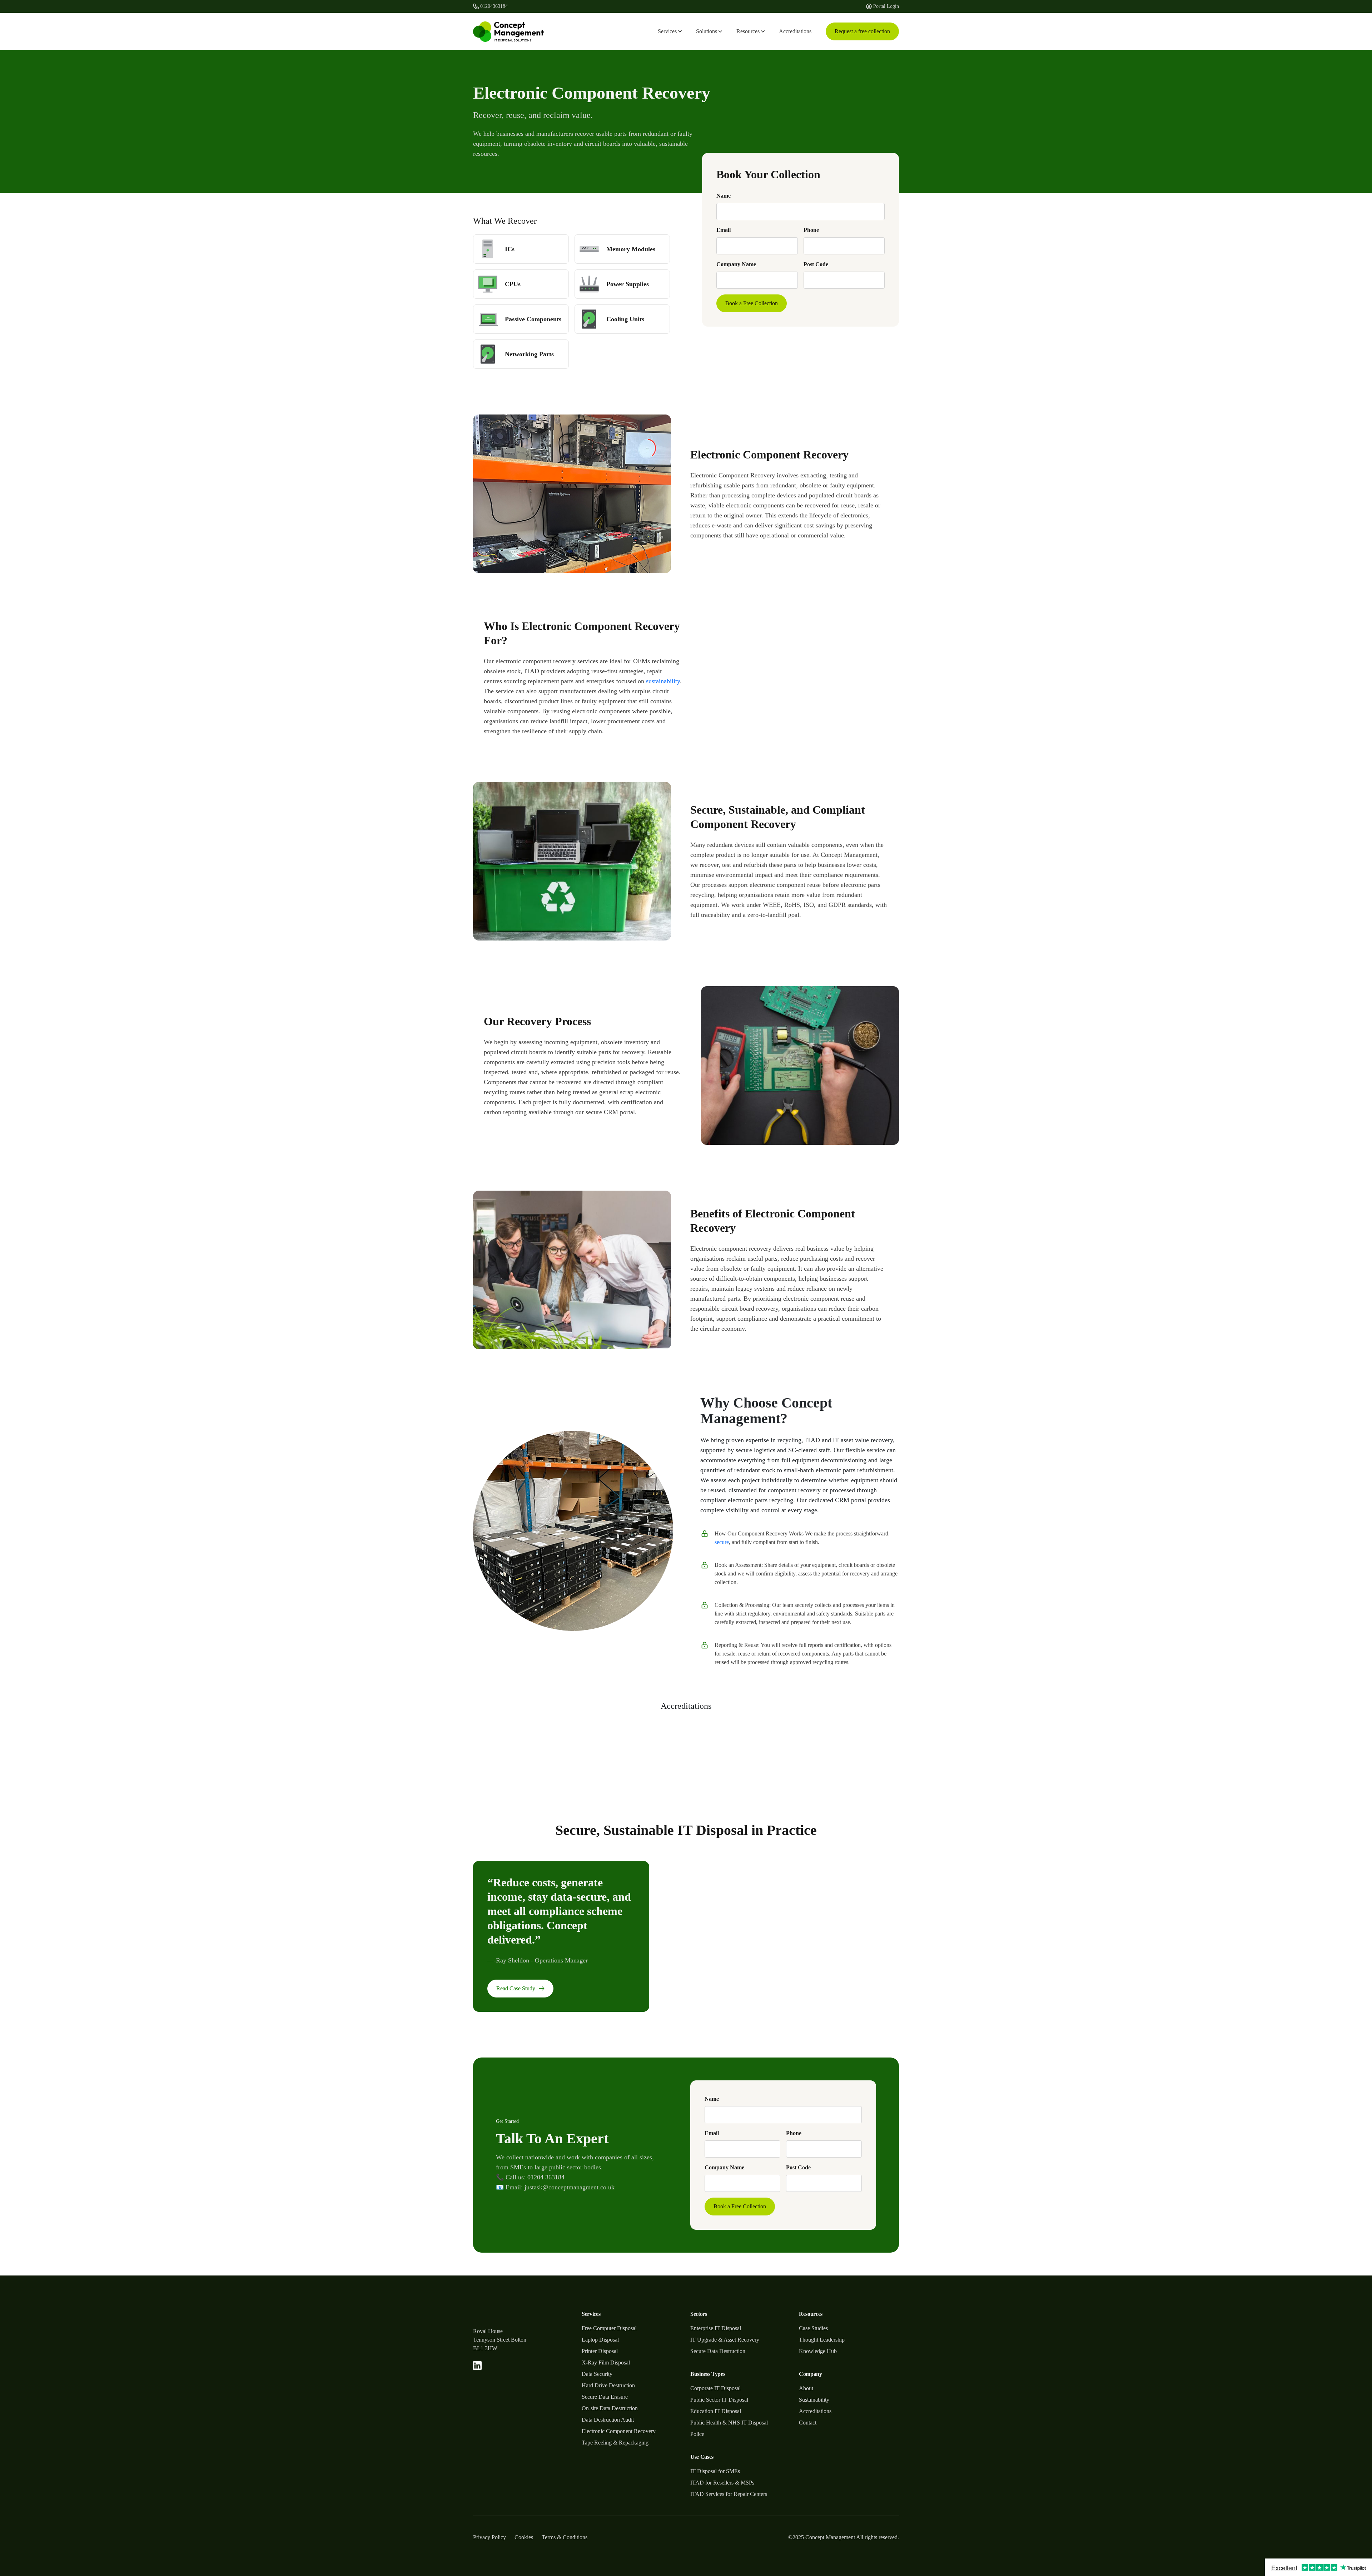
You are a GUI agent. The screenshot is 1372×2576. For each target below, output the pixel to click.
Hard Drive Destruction (608, 2385)
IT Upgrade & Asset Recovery (725, 2340)
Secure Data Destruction (718, 2351)
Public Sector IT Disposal (719, 2400)
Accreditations (795, 31)
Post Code (816, 264)
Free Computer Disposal (609, 2328)
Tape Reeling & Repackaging (615, 2443)
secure (722, 1542)
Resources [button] (748, 31)
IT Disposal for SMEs (715, 2471)
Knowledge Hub (818, 2351)
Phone (811, 230)
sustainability (663, 681)
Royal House (488, 2331)
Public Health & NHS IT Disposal (729, 2423)
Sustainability (814, 2400)
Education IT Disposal (716, 2411)
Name (724, 196)
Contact (808, 2423)
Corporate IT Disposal (715, 2388)
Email (724, 230)
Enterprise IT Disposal (716, 2328)
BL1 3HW (485, 2348)
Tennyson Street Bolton (500, 2340)
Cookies (524, 2537)
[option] (864, 1751)
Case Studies (813, 2328)
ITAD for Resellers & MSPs (722, 2483)
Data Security (597, 2374)
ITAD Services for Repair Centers (729, 2494)
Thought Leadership (822, 2340)
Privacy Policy (489, 2537)
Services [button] (667, 31)
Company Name (736, 264)
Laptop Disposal (600, 2340)
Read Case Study (516, 1988)
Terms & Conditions (565, 2537)
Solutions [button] (707, 31)
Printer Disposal (600, 2351)
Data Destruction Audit (608, 2420)
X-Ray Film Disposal (606, 2362)
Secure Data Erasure (605, 2397)
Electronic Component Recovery (619, 2431)
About (806, 2388)
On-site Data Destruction (610, 2408)
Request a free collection (862, 31)
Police (697, 2434)
